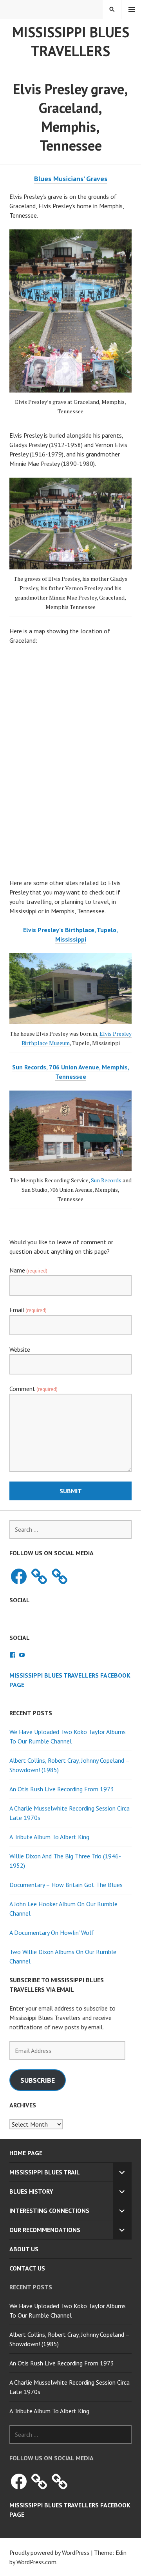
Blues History (31, 2191)
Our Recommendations (45, 2230)
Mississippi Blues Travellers (71, 41)
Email (28, 1310)
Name (28, 1270)
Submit (71, 1491)
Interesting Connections (49, 2211)
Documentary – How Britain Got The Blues (66, 1885)
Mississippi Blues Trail (45, 2172)
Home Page (26, 2153)
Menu (132, 9)
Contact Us (27, 2268)
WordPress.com (36, 2562)
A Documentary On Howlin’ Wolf (52, 1932)
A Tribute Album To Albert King (49, 1837)
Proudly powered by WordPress (49, 2552)
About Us (24, 2249)
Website (20, 1349)
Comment (33, 1389)
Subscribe (38, 2080)
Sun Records (106, 1180)
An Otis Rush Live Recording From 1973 (62, 1789)
